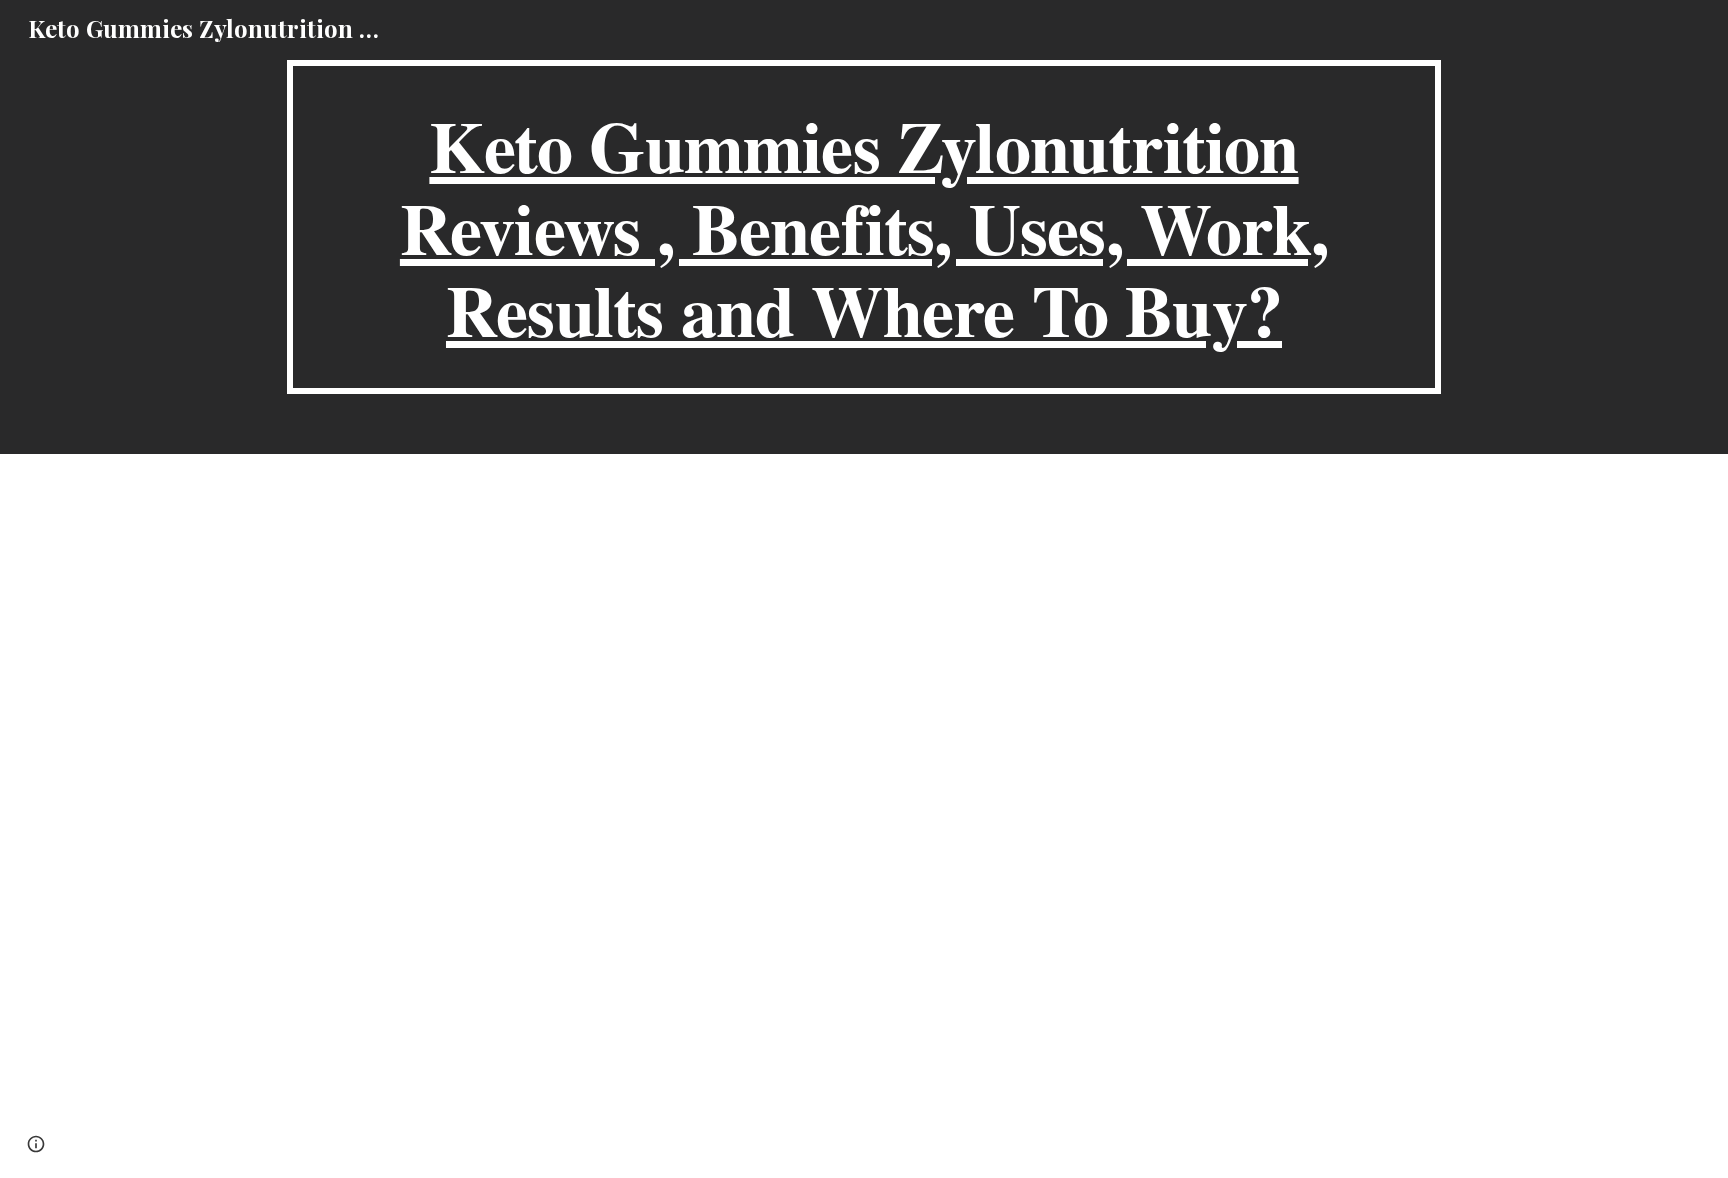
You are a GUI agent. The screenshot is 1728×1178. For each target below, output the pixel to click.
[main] (864, 227)
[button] (36, 1144)
